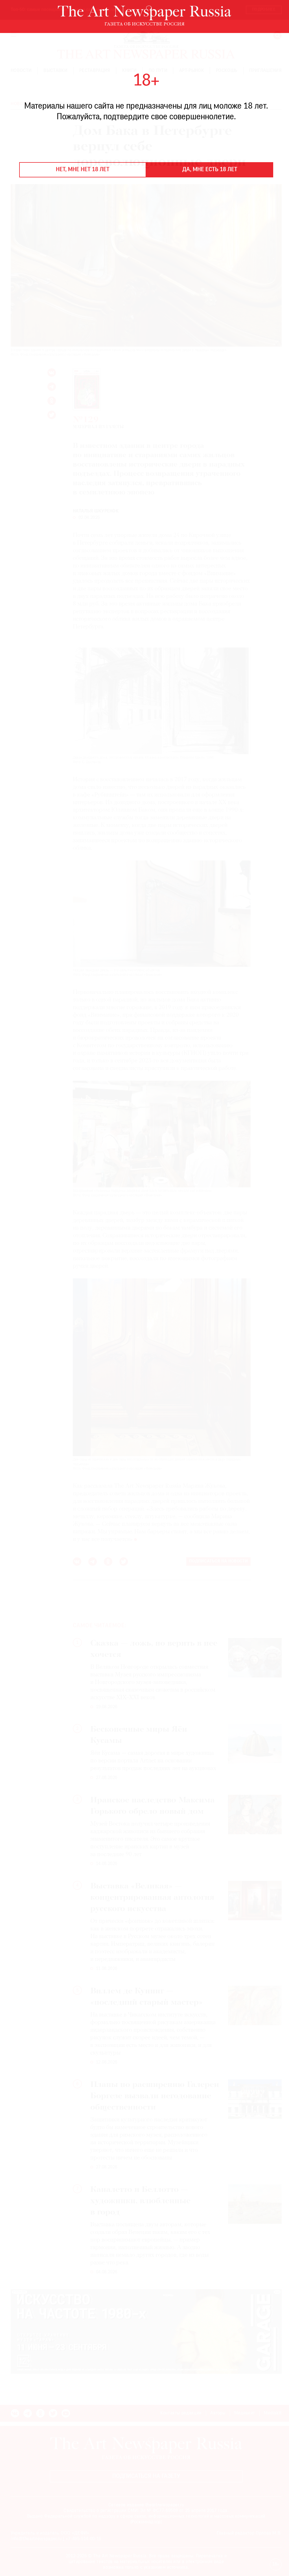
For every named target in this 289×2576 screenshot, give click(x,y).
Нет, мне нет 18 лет (83, 170)
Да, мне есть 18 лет (210, 170)
